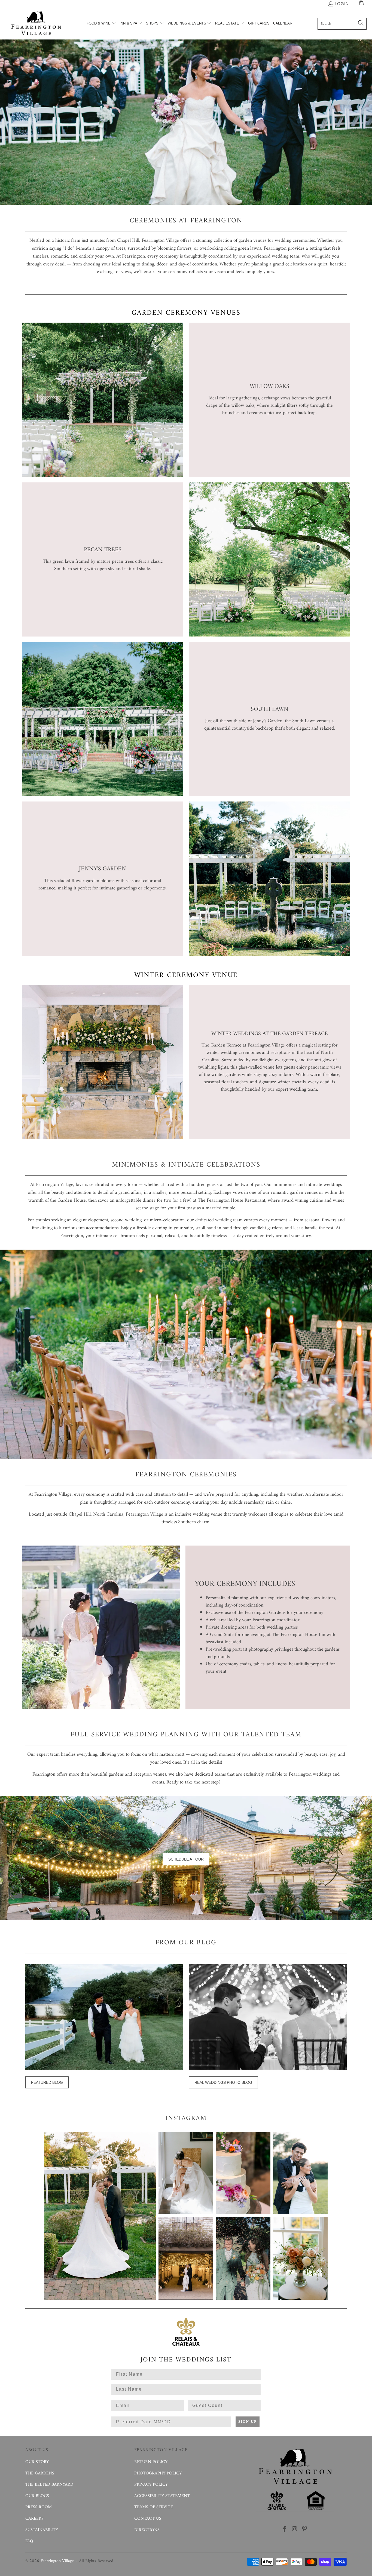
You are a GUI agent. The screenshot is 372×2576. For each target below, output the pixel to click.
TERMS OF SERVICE (154, 2507)
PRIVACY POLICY (151, 2485)
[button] (101, 24)
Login (342, 4)
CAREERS (34, 2519)
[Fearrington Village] (36, 24)
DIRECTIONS (147, 2530)
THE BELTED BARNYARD (49, 2485)
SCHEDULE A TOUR (186, 1859)
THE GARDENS (40, 2473)
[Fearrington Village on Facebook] (285, 2529)
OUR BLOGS (37, 2496)
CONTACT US (148, 2519)
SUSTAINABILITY (42, 2530)
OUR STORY (37, 2462)
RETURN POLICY (151, 2462)
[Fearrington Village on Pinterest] (305, 2529)
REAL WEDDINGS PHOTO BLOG (223, 2082)
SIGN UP (248, 2422)
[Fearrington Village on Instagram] (295, 2529)
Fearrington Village (57, 2561)
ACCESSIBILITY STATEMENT (162, 2496)
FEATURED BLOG (47, 2082)
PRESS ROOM (39, 2507)
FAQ (29, 2541)
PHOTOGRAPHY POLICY (158, 2473)
